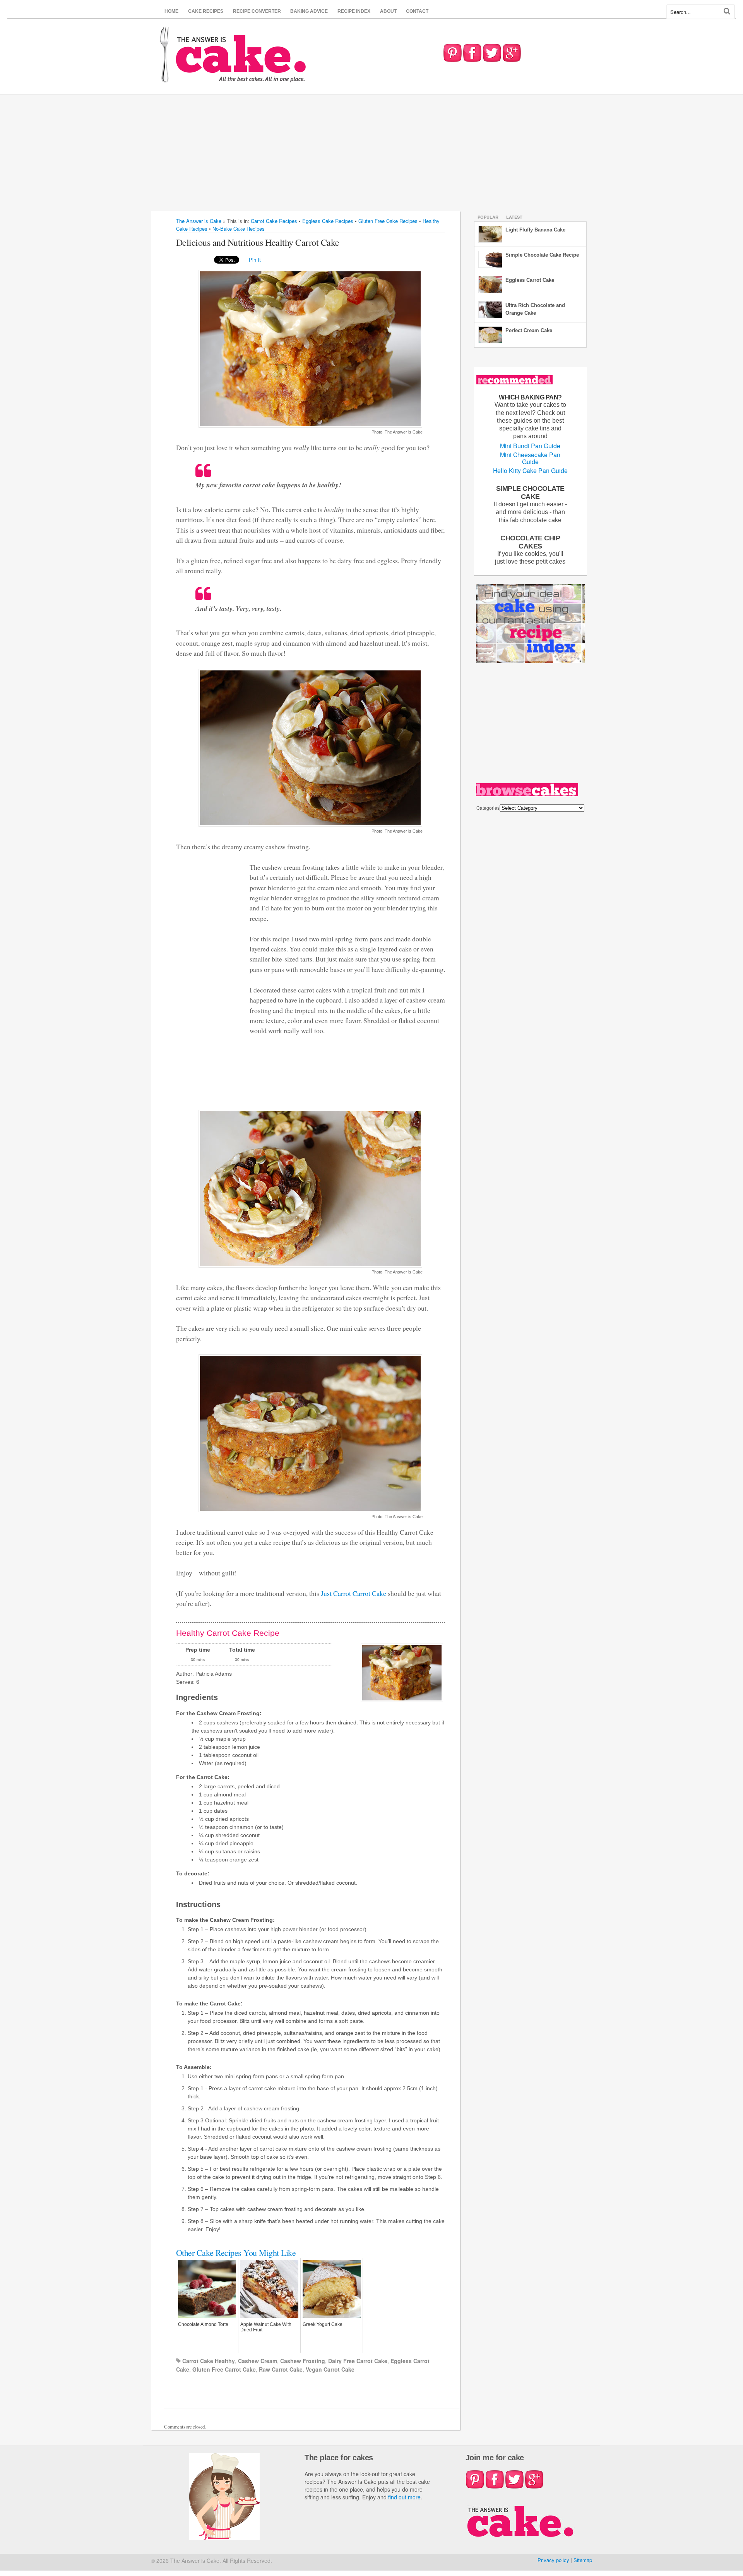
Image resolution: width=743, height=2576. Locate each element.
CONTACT (417, 11)
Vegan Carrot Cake (330, 2369)
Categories (488, 808)
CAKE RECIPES (206, 11)
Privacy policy (553, 2560)
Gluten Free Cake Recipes (388, 221)
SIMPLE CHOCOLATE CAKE (530, 492)
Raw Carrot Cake (281, 2369)
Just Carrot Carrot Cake (354, 1593)
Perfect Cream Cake (529, 330)
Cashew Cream (258, 2361)
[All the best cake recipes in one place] (233, 79)
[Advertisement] (371, 153)
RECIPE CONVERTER (257, 11)
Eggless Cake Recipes (328, 221)
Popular (488, 217)
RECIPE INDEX (354, 11)
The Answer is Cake (199, 221)
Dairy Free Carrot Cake (358, 2361)
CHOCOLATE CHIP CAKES (530, 542)
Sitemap (583, 2560)
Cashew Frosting (303, 2361)
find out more (404, 2497)
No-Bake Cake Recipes (239, 229)
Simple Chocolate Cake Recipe (542, 255)
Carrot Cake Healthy (209, 2361)
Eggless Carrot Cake (530, 280)
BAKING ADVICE (309, 11)
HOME (171, 11)
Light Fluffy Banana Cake (535, 230)
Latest (514, 217)
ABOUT (388, 11)
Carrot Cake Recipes (274, 221)
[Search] (727, 11)
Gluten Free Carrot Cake (224, 2369)
